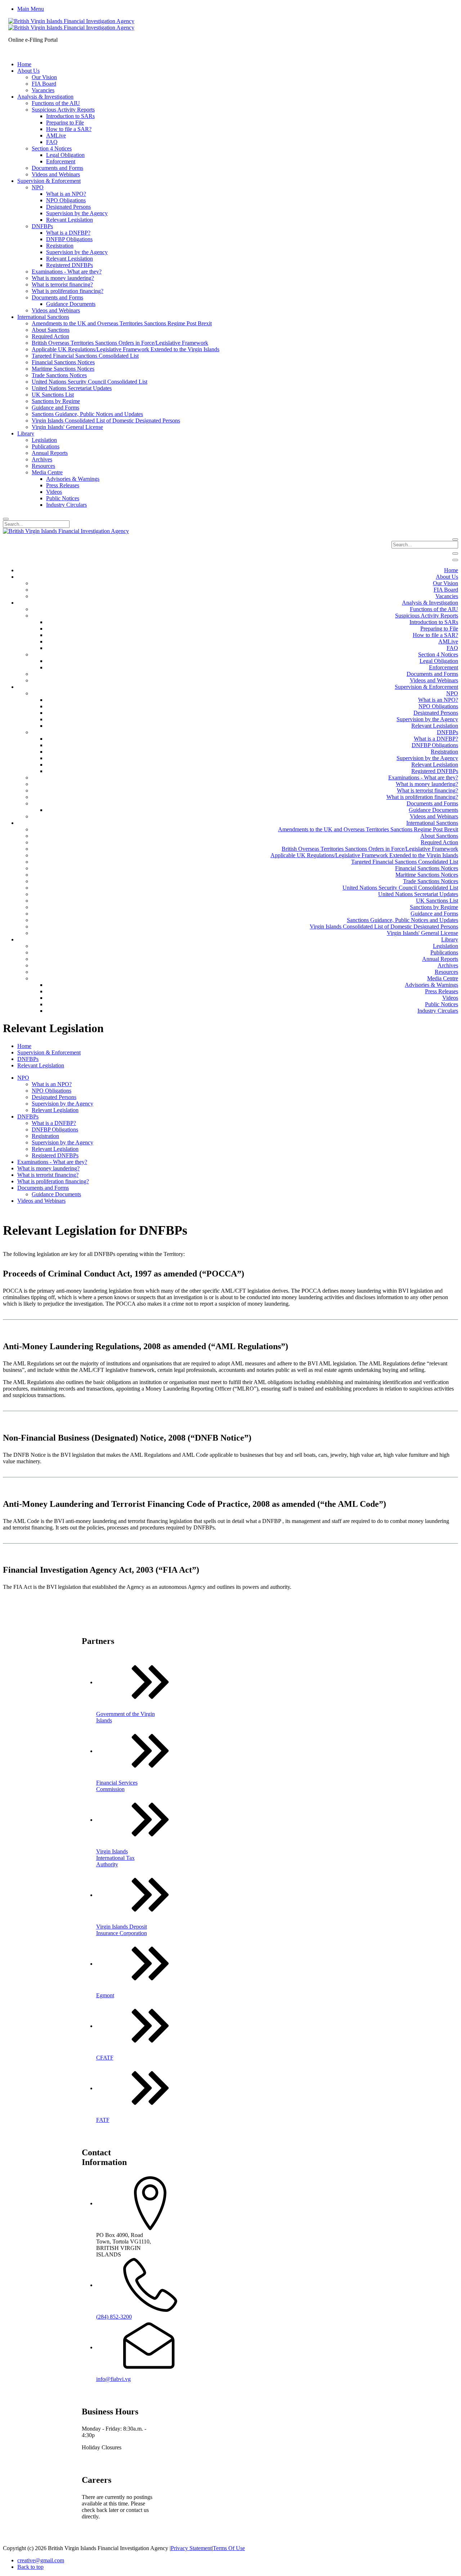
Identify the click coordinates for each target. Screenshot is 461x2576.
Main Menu (31, 9)
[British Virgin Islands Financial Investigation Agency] (71, 24)
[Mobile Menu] (455, 553)
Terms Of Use (229, 2548)
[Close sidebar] (455, 560)
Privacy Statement (191, 2548)
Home (24, 1046)
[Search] (6, 519)
